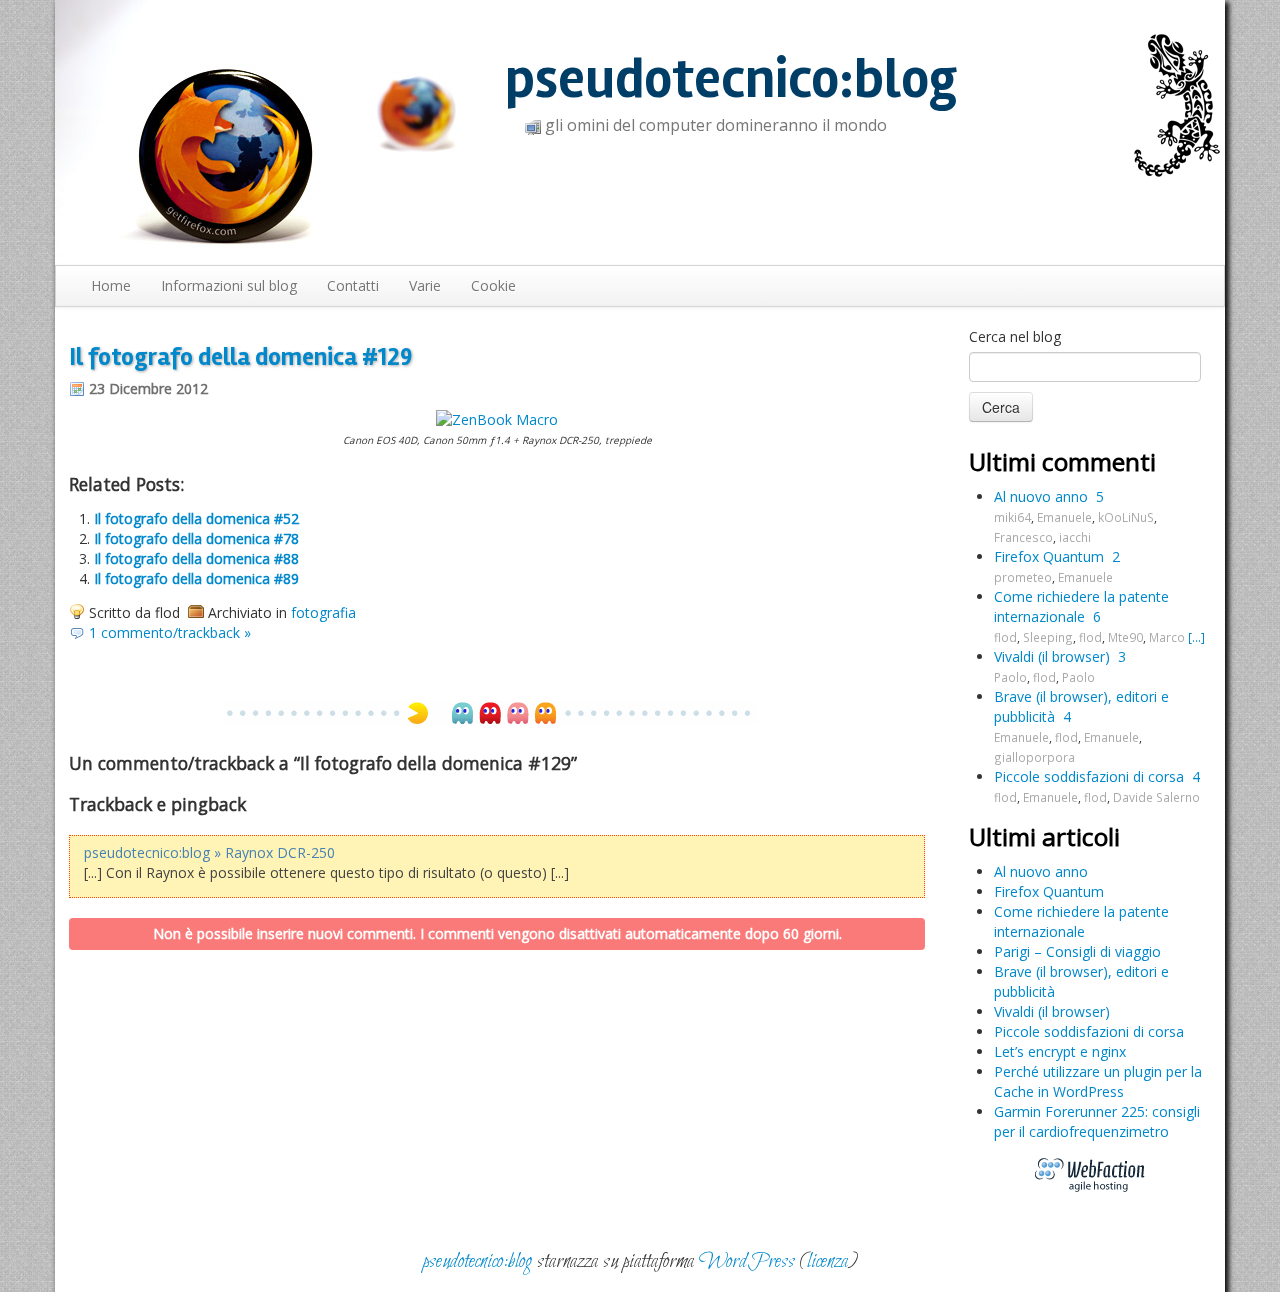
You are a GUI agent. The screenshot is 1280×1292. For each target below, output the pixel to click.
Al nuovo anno (1041, 496)
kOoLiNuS (1126, 517)
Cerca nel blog (1015, 336)
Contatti (353, 285)
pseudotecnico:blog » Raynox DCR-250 (209, 852)
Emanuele (1064, 517)
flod (1005, 637)
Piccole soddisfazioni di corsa (1089, 776)
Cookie (493, 285)
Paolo (1010, 677)
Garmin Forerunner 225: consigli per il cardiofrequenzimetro (1097, 1121)
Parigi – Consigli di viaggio (1077, 951)
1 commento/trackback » (170, 632)
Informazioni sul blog (229, 285)
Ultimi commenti (1062, 461)
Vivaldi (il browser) (1052, 656)
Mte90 (1125, 637)
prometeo (1023, 577)
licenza (827, 1261)
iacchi (1075, 537)
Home (111, 285)
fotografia (323, 612)
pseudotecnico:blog (731, 79)
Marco (1167, 637)
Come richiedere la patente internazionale (1081, 606)
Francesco (1023, 537)
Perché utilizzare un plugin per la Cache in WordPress (1098, 1081)
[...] (1196, 637)
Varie (425, 285)
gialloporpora (1034, 757)
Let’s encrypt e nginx (1060, 1051)
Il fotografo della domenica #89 (196, 578)
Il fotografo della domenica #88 (196, 558)
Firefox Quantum (1049, 556)
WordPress (747, 1261)
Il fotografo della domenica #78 (196, 538)
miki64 (1012, 517)
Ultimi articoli (1044, 836)
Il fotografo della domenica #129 (240, 357)
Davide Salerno (1156, 797)
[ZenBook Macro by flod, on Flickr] (497, 418)
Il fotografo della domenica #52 (196, 518)
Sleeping (1048, 637)
